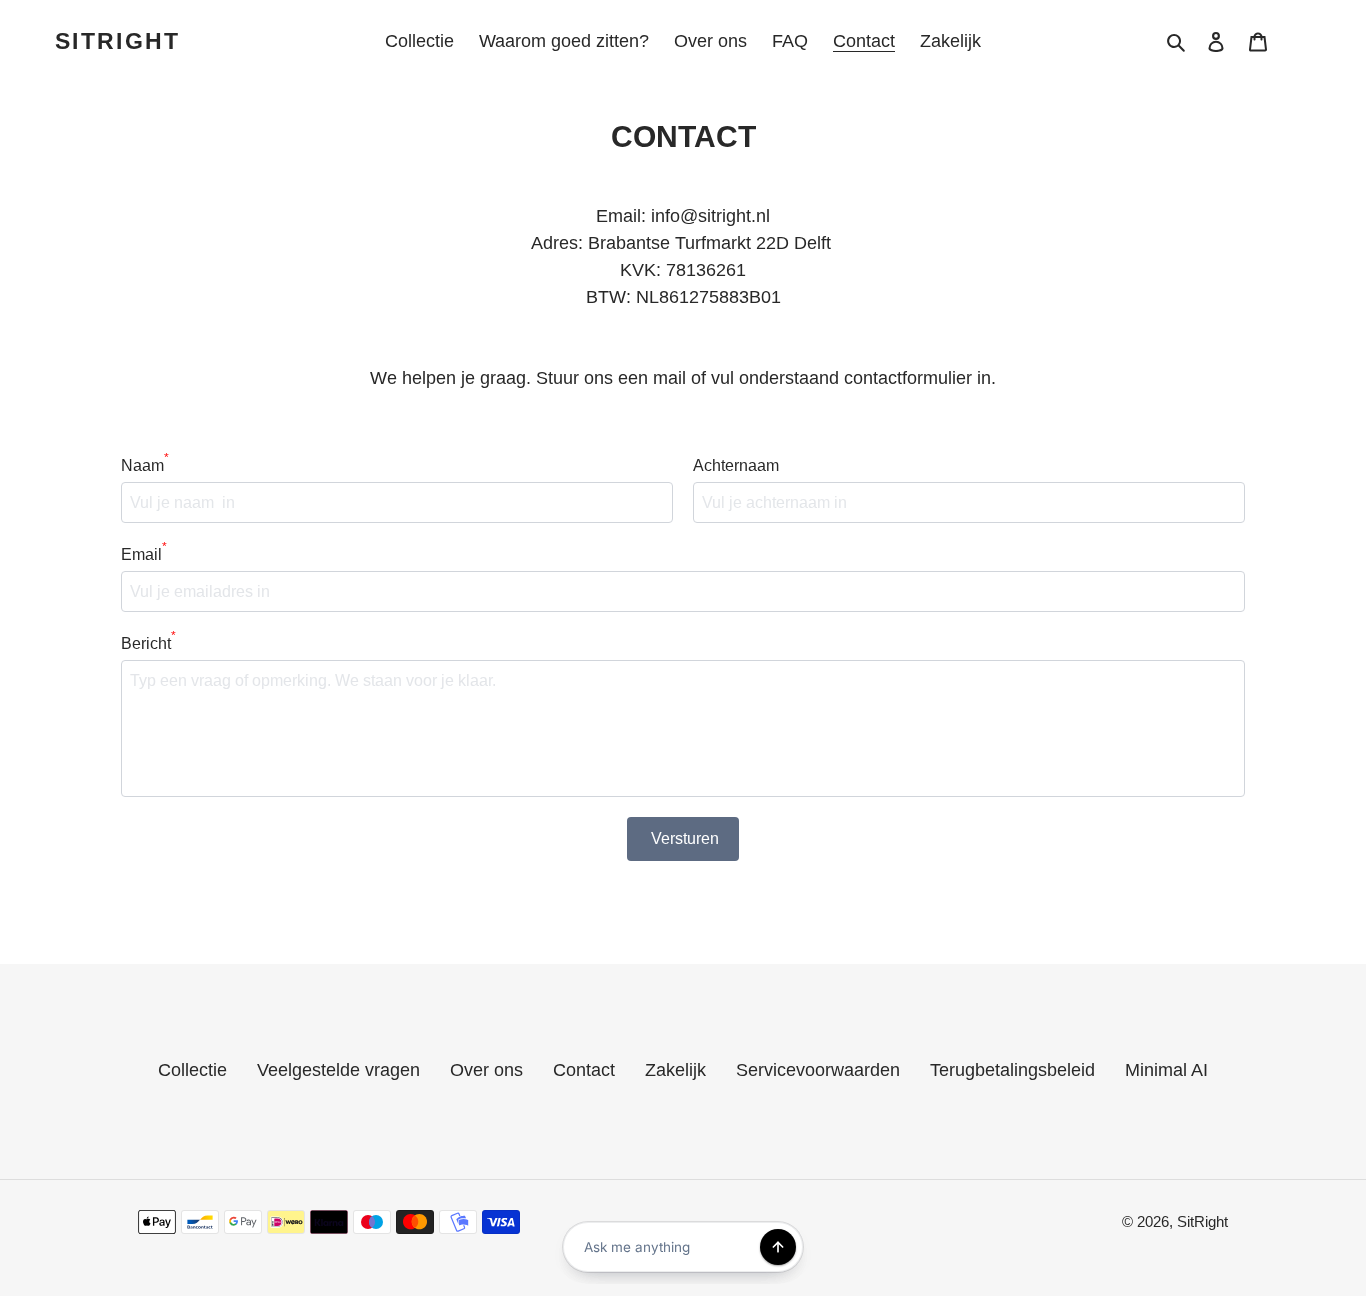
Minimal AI (1166, 1070)
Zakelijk (675, 1070)
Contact (584, 1070)
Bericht (148, 642)
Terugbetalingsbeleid (1012, 1070)
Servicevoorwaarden (818, 1070)
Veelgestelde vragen (338, 1070)
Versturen (685, 838)
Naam (145, 464)
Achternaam (736, 465)
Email (144, 553)
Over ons (486, 1070)
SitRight (117, 41)
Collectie (192, 1070)
